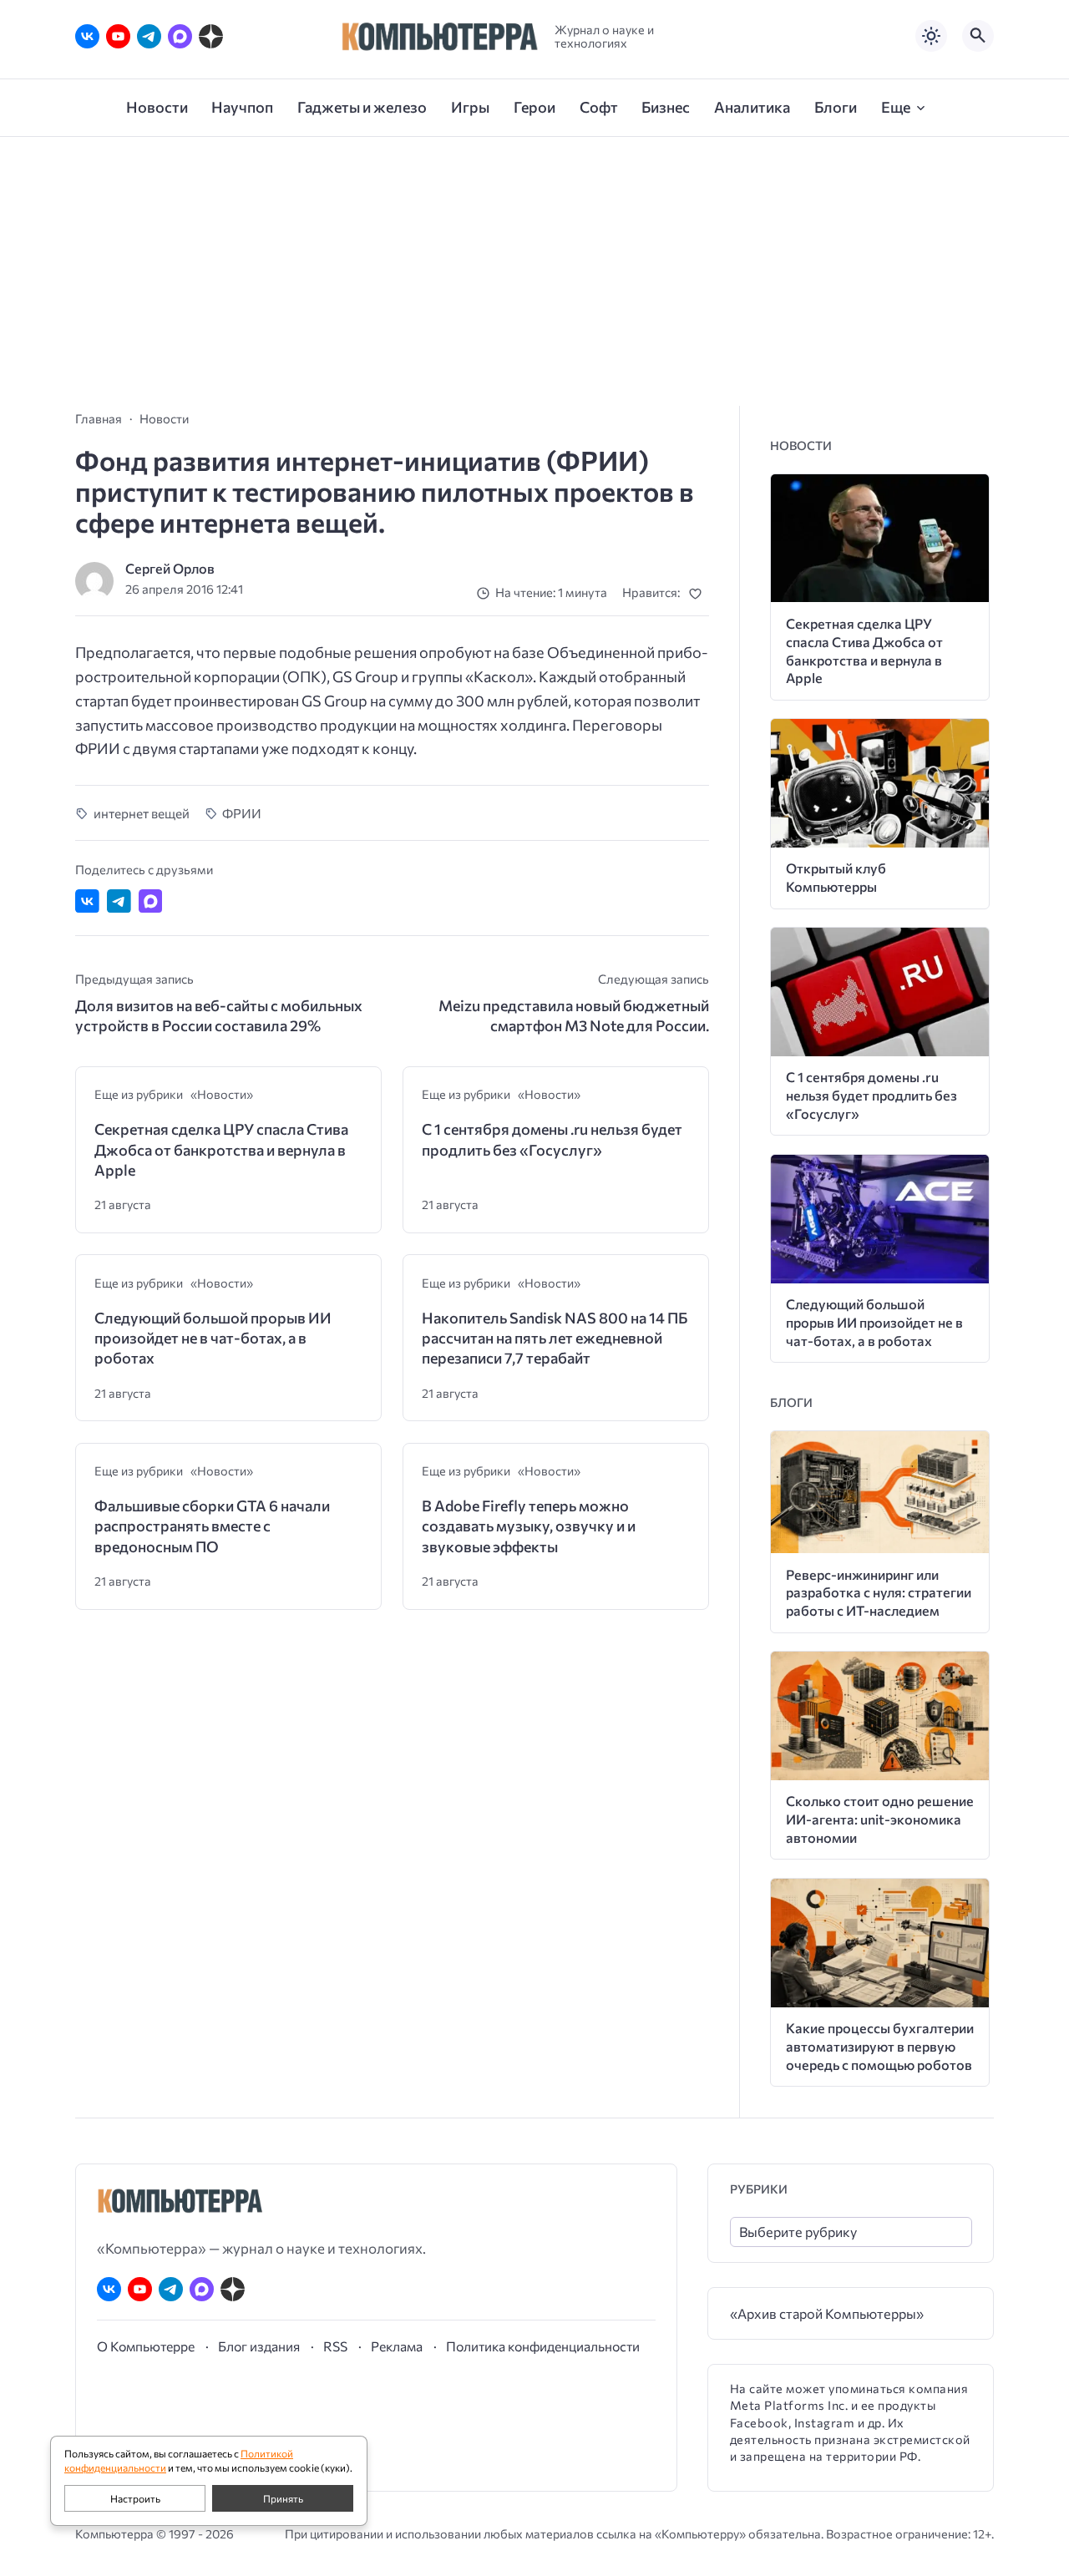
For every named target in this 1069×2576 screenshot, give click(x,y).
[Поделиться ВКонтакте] (87, 901)
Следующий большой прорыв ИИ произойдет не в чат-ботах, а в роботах (213, 1338)
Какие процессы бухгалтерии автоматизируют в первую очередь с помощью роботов (880, 2046)
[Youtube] (118, 36)
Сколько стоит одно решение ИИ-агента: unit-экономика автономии (880, 1819)
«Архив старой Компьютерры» (827, 2313)
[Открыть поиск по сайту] (978, 36)
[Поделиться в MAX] (151, 901)
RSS (335, 2346)
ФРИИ (242, 813)
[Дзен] (211, 36)
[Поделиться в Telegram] (119, 901)
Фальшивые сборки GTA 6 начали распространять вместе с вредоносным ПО (212, 1526)
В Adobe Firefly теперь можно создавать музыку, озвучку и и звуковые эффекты (529, 1526)
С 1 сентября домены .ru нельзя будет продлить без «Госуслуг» (552, 1139)
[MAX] (180, 36)
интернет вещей (142, 813)
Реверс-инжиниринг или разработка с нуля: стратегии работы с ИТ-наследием (879, 1593)
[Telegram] (149, 36)
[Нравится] (699, 593)
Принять (283, 2498)
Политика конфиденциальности (543, 2346)
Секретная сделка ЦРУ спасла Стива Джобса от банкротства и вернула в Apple (221, 1149)
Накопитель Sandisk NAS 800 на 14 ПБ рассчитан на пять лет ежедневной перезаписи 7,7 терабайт (555, 1338)
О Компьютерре (146, 2346)
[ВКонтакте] (87, 36)
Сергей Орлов (170, 568)
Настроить (135, 2498)
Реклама (397, 2346)
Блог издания (259, 2346)
